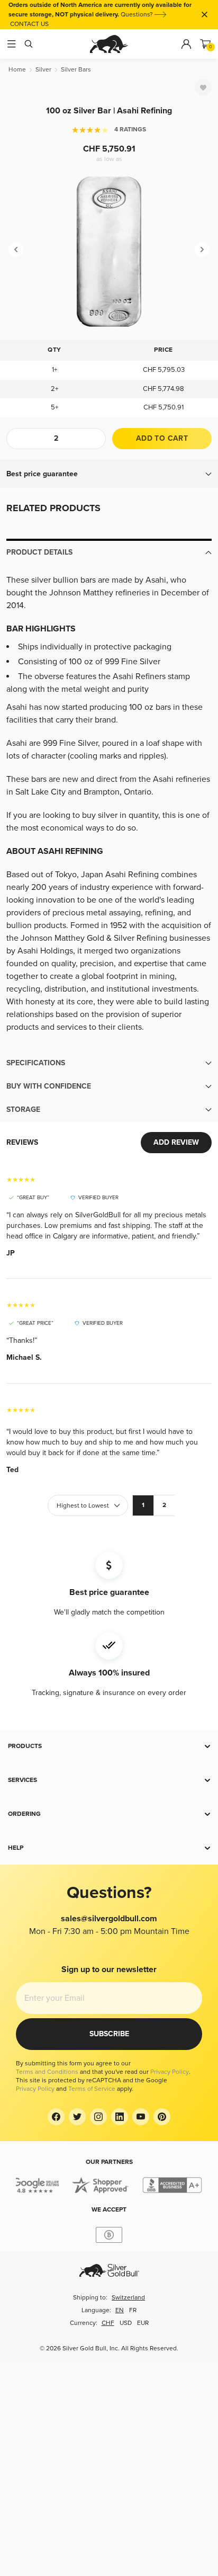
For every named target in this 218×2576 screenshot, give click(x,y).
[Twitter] (77, 2117)
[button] (109, 474)
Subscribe (109, 2034)
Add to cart (162, 438)
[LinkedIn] (120, 2117)
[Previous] (16, 249)
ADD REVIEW (176, 1142)
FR (133, 2310)
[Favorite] (203, 87)
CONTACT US (29, 24)
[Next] (202, 249)
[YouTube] (141, 2117)
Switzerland (128, 2298)
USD (126, 2323)
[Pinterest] (162, 2117)
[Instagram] (98, 2117)
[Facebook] (56, 2117)
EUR (143, 2323)
